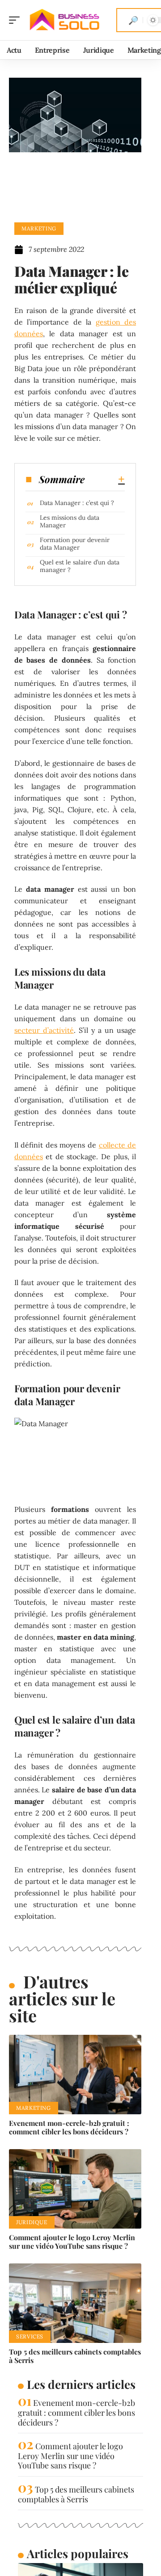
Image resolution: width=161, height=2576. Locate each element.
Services (30, 2336)
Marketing (39, 228)
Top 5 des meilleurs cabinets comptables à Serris (75, 2356)
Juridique (32, 2222)
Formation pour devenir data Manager (75, 544)
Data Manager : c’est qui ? (77, 503)
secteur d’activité (44, 1030)
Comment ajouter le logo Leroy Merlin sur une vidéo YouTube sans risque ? (72, 2242)
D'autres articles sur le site (62, 1998)
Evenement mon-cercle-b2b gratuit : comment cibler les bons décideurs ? (69, 2127)
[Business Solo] (64, 20)
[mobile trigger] (17, 20)
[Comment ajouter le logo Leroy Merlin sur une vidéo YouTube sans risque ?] (75, 2189)
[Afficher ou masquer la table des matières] (105, 479)
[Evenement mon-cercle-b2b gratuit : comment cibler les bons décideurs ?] (75, 2075)
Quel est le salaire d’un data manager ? (80, 566)
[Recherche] (133, 20)
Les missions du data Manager (70, 521)
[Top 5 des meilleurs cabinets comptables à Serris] (75, 2303)
